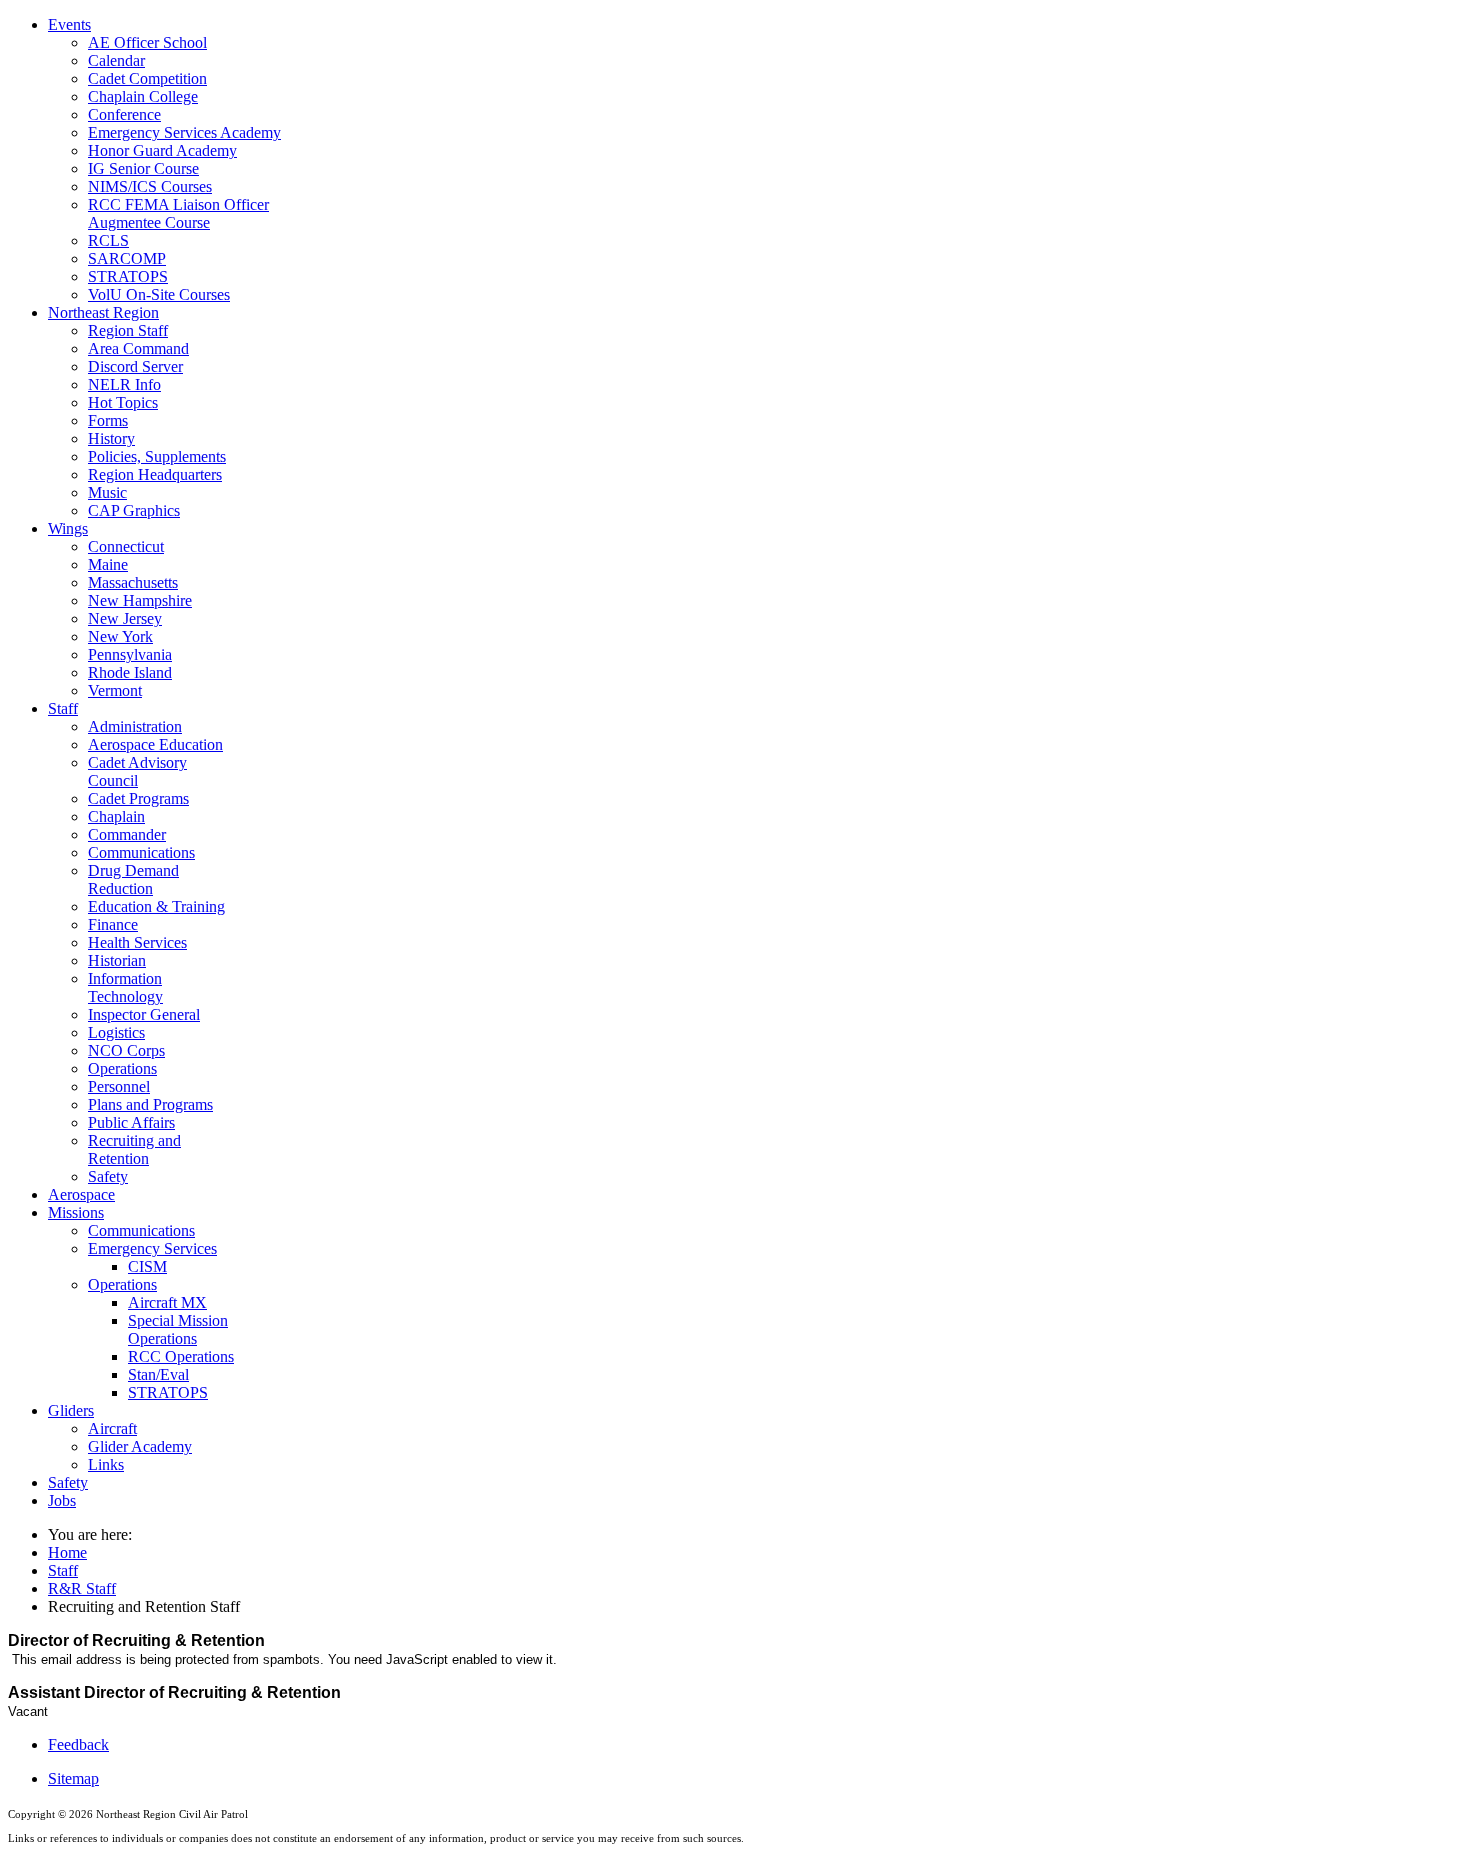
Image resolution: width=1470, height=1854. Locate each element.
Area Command (138, 348)
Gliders (71, 1410)
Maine (108, 564)
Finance (113, 924)
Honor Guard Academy (162, 150)
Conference (124, 114)
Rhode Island (130, 672)
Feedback (78, 1744)
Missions (76, 1212)
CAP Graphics (134, 510)
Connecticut (126, 546)
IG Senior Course (143, 168)
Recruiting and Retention (134, 1149)
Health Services (137, 942)
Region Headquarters (155, 474)
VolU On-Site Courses (159, 294)
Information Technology (125, 987)
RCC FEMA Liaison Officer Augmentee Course (178, 213)
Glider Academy (140, 1446)
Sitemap (73, 1778)
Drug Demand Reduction (133, 879)
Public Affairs (131, 1122)
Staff (63, 708)
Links (106, 1464)
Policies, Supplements (157, 456)
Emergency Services (152, 1248)
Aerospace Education (155, 744)
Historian (117, 960)
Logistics (116, 1032)
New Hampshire (140, 600)
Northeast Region (103, 312)
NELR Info (124, 384)
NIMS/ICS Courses (150, 186)
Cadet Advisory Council (137, 771)
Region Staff (128, 330)
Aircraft (112, 1428)
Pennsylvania (130, 654)
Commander (127, 834)
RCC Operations (181, 1356)
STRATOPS (128, 276)
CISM (147, 1266)
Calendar (116, 60)
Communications (141, 852)
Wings (68, 528)
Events (69, 24)
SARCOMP (127, 258)
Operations (122, 1068)
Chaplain (116, 816)
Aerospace (81, 1194)
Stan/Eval (158, 1374)
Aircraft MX (167, 1302)
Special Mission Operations (178, 1329)
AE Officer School (147, 42)
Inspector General (144, 1014)
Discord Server (135, 366)
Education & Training (156, 906)
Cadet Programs (138, 798)
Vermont (115, 690)
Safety (108, 1176)
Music (107, 492)
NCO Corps (126, 1050)
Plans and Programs (150, 1104)
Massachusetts (133, 582)
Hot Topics (123, 402)
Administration (135, 726)
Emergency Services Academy (184, 132)
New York (120, 636)
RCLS (108, 240)
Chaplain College (143, 96)
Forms (108, 420)
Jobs (62, 1500)
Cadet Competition (147, 78)
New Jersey (125, 618)
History (111, 438)
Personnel (119, 1086)
